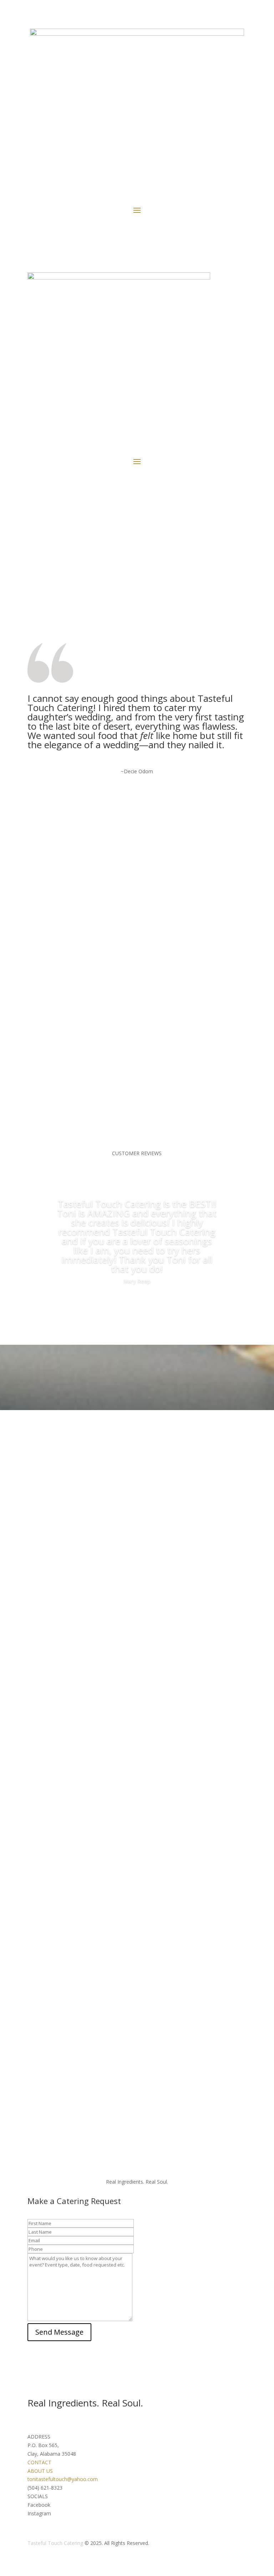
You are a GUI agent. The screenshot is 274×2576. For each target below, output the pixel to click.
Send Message (59, 2332)
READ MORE (74, 898)
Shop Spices (137, 577)
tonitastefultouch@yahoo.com (63, 2479)
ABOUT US (40, 2471)
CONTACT (39, 2462)
